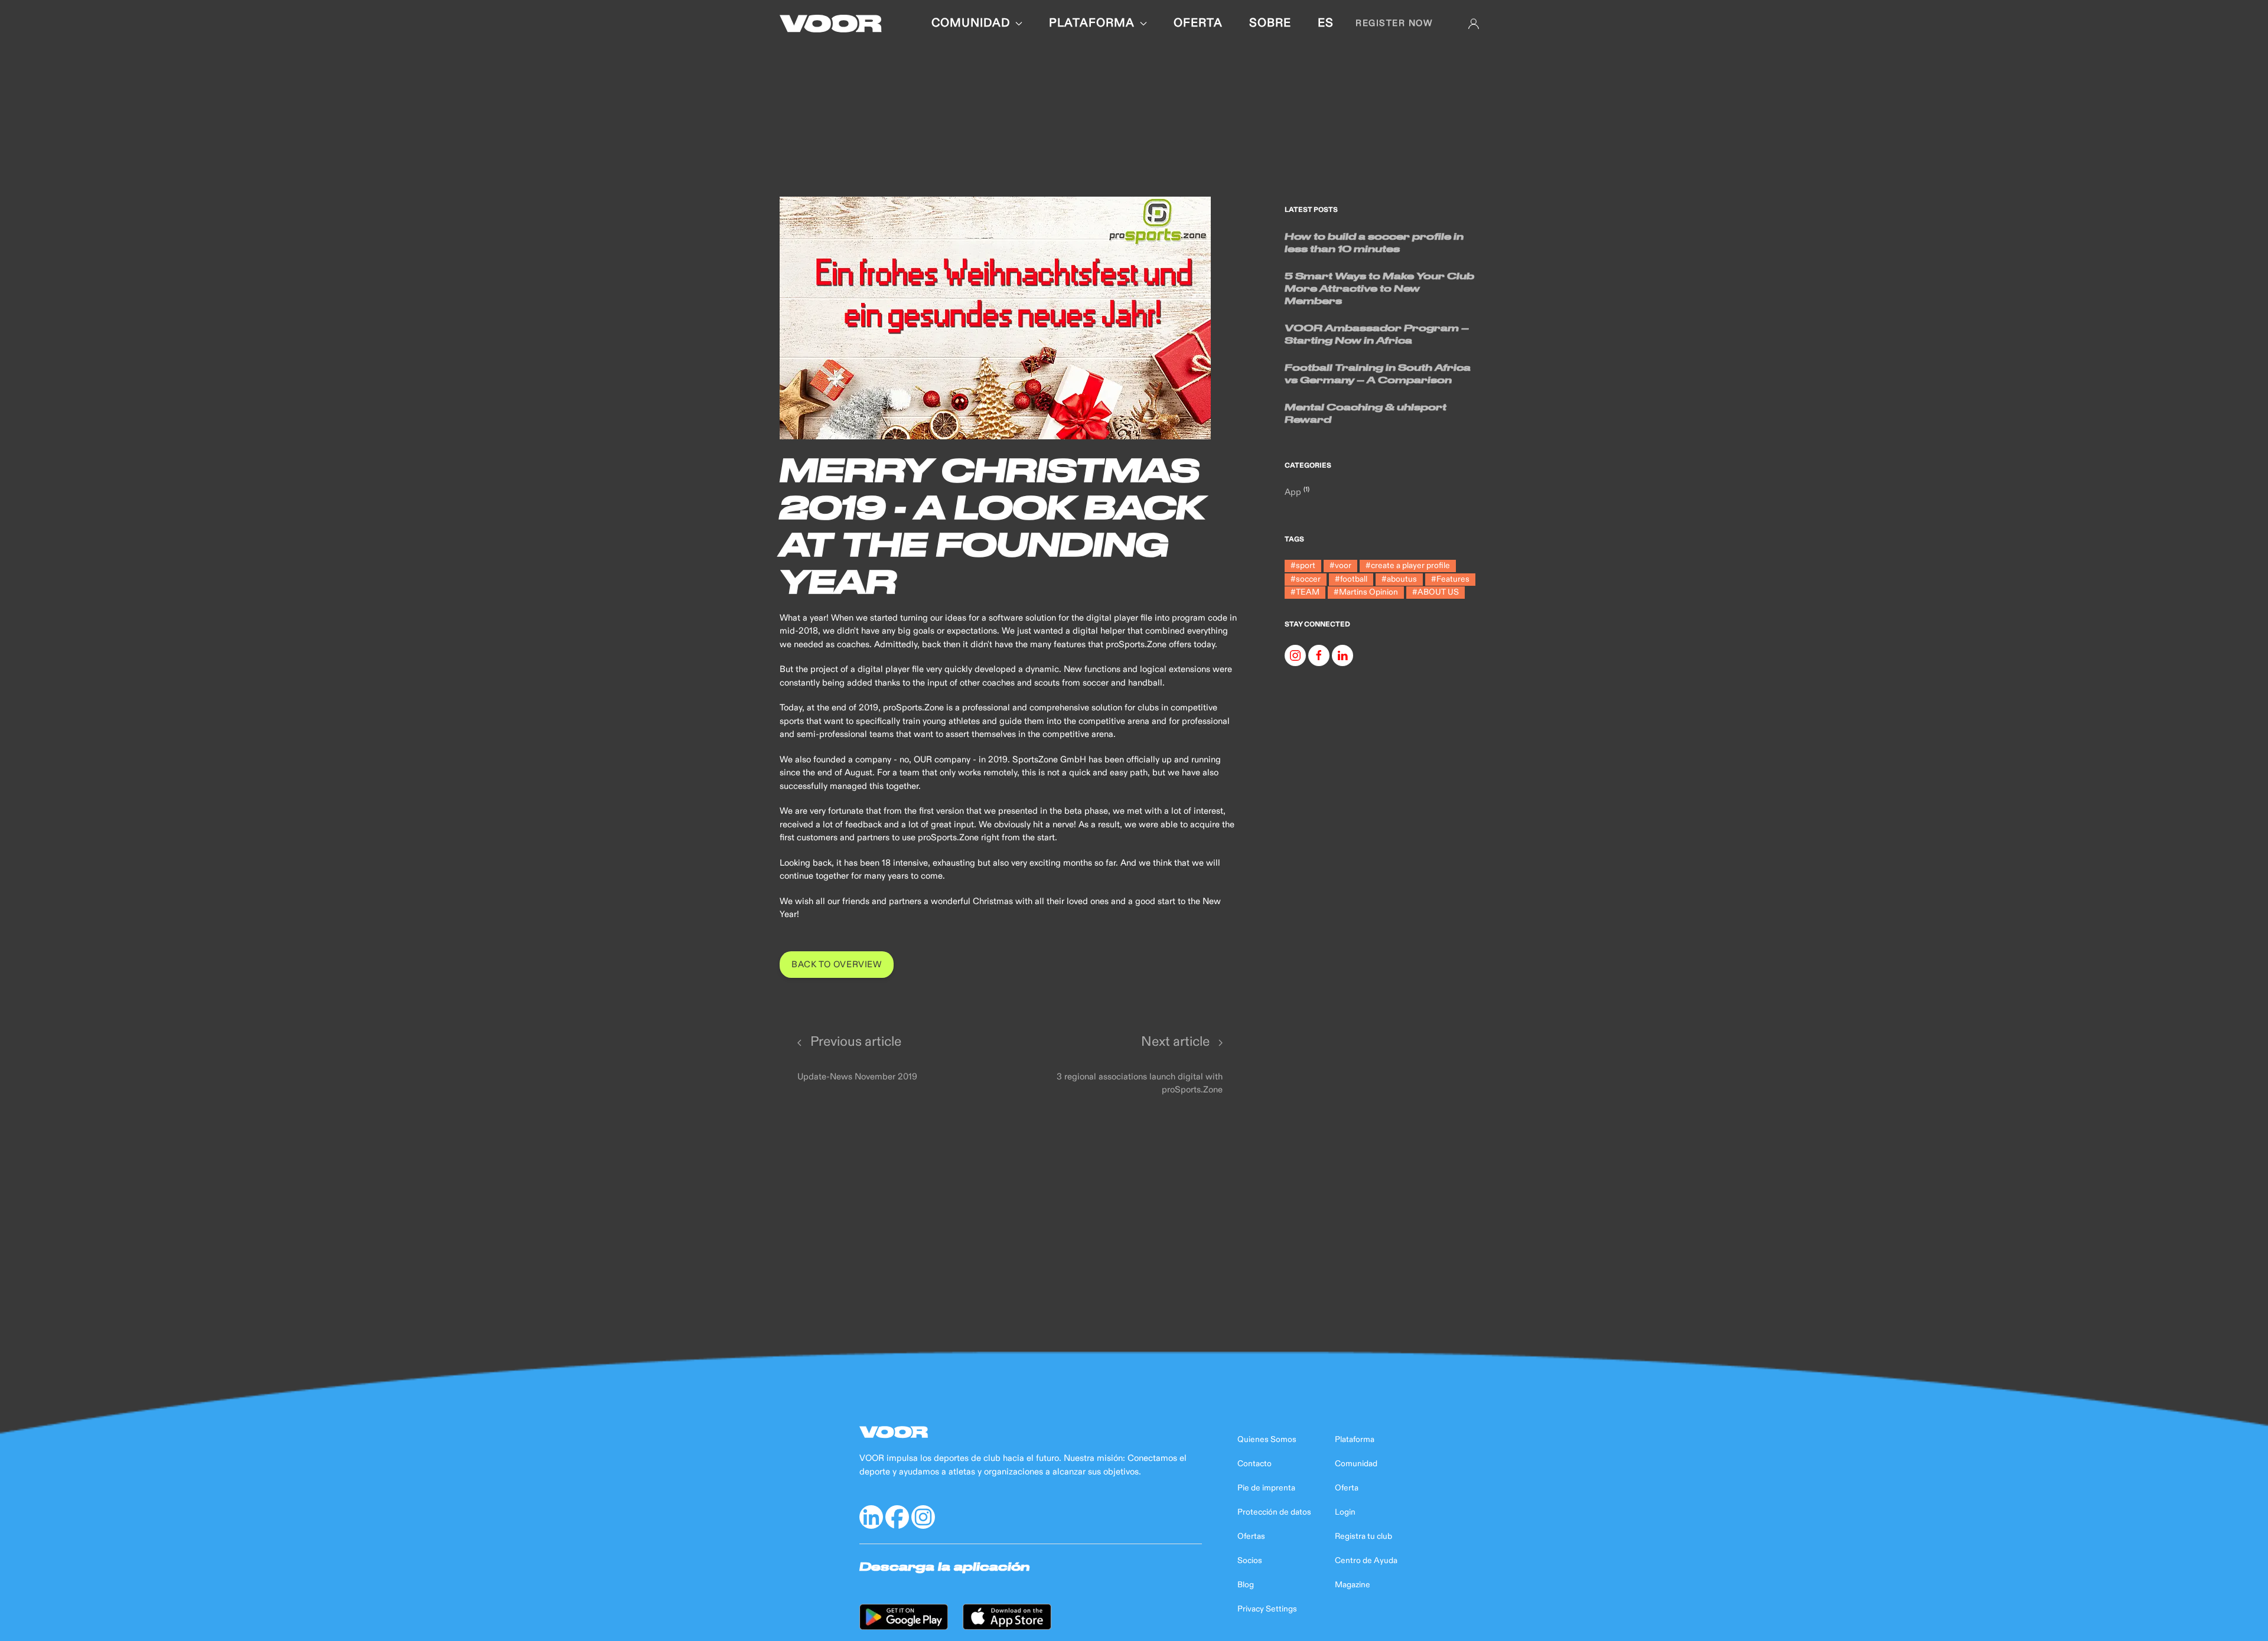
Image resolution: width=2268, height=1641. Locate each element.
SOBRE (1270, 23)
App (1294, 492)
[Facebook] (1319, 655)
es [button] (1326, 23)
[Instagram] (1295, 655)
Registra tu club (1363, 1536)
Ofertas (1251, 1536)
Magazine (1353, 1585)
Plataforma (1355, 1440)
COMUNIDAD (971, 23)
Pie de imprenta (1266, 1488)
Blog (1246, 1585)
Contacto (1254, 1464)
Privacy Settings (1267, 1609)
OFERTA (1198, 23)
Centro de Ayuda (1366, 1561)
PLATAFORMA (1092, 23)
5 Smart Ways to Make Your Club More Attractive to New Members (1379, 288)
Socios (1250, 1561)
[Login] (1474, 24)
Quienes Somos (1267, 1440)
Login (1345, 1512)
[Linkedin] (1342, 655)
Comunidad (1356, 1464)
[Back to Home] (831, 24)
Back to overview (837, 965)
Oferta (1347, 1488)
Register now (1394, 23)
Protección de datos (1274, 1512)
